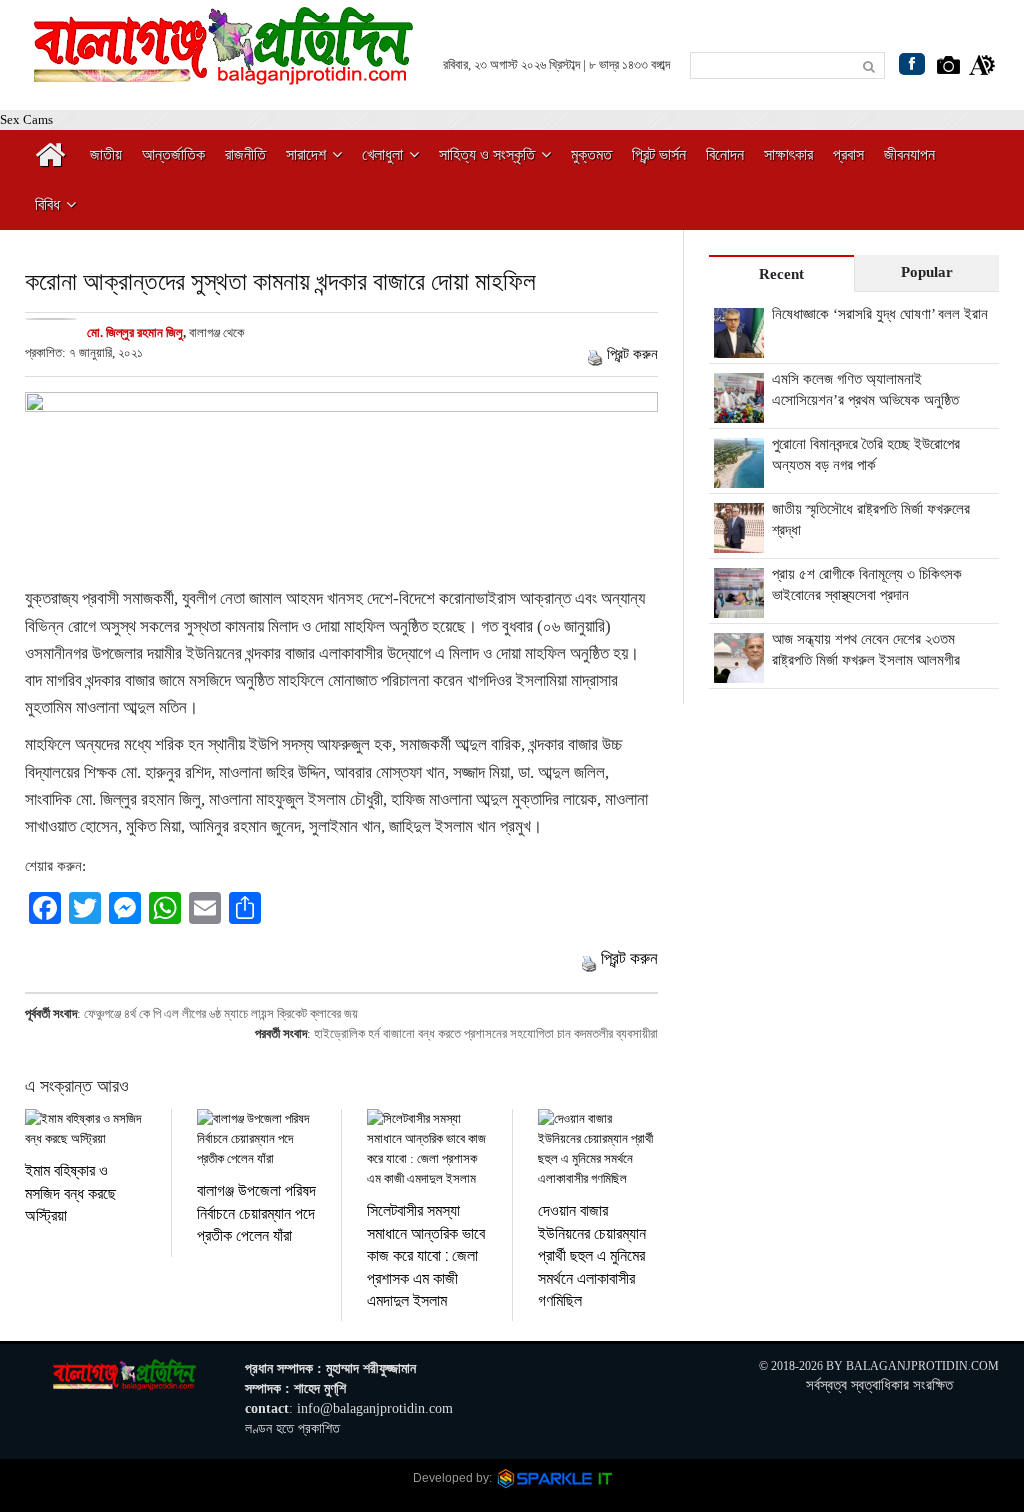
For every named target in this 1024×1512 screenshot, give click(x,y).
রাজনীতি (245, 154)
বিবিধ (47, 204)
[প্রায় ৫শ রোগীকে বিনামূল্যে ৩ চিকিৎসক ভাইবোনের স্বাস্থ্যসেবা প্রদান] (739, 607)
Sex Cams (26, 119)
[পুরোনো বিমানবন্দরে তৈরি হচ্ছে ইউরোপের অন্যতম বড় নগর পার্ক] (739, 477)
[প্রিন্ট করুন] (595, 354)
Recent (781, 274)
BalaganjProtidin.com (922, 1366)
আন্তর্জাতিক (173, 154)
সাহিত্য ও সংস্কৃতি (487, 154)
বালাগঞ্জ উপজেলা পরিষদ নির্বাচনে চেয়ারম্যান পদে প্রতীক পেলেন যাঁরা (256, 1212)
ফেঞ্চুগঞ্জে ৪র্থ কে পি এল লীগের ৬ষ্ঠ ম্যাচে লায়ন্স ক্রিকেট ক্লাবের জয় (221, 1013)
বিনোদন (725, 154)
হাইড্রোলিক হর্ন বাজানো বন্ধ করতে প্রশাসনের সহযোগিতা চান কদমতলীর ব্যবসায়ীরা (486, 1033)
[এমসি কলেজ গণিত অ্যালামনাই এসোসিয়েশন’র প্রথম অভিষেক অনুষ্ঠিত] (739, 412)
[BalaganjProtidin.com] (225, 73)
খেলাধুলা (382, 154)
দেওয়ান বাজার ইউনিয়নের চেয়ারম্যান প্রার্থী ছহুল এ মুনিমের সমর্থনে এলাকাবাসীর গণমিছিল (592, 1254)
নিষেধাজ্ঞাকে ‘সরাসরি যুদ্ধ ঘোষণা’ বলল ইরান (880, 314)
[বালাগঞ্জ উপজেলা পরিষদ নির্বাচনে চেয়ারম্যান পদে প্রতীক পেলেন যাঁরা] (257, 1139)
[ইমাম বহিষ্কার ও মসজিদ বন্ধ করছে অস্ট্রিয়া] (85, 1129)
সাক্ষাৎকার (788, 154)
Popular (927, 272)
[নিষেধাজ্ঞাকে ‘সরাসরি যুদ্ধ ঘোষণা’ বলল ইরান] (739, 347)
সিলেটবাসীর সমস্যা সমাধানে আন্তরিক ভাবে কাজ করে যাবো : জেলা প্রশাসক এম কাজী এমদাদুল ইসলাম (426, 1254)
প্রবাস (848, 154)
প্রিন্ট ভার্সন (659, 154)
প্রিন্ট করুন (632, 354)
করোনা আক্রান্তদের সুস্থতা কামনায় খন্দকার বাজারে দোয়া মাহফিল (280, 280)
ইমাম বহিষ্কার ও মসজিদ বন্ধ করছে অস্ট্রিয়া (70, 1192)
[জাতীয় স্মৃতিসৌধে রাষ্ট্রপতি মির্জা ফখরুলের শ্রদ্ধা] (739, 542)
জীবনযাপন (909, 154)
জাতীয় (106, 154)
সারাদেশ (306, 154)
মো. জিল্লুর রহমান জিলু (135, 332)
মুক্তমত (591, 154)
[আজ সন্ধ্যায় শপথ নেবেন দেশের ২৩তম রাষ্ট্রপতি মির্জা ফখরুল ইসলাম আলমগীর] (739, 672)
